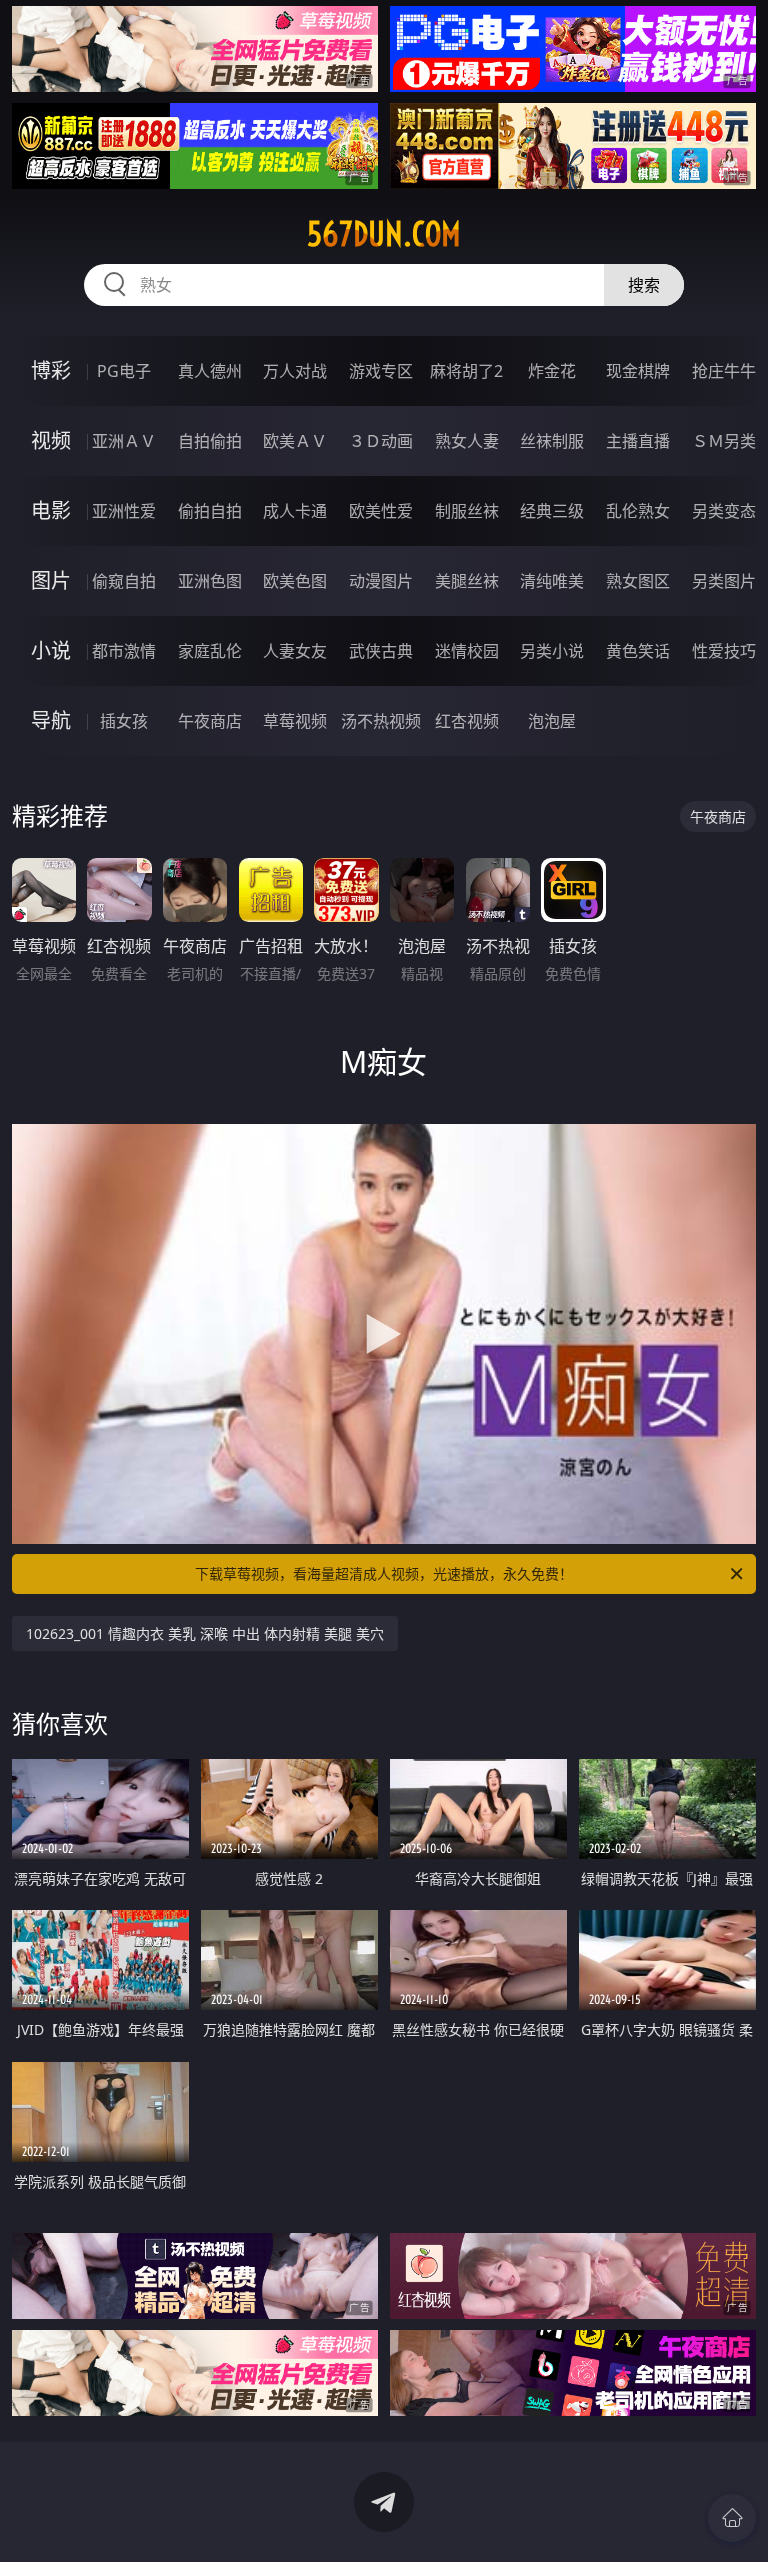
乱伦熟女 (638, 511)
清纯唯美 (552, 581)
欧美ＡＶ (295, 441)
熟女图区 (638, 581)
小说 (51, 650)
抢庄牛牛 (724, 371)
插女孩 (124, 721)
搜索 (644, 285)
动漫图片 (381, 581)
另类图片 (724, 581)
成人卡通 (295, 511)
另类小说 (552, 651)
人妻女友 (295, 651)
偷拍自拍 (210, 511)
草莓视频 (295, 721)
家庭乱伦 (210, 651)
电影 (51, 510)
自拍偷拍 (210, 441)
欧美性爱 (381, 511)
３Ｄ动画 (381, 441)
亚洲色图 (210, 581)
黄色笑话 (638, 651)
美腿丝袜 (467, 581)
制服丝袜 (467, 511)
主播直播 (638, 441)
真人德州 (210, 371)
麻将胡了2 (466, 371)
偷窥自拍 (124, 581)
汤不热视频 (381, 721)
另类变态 (724, 511)
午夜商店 (210, 721)
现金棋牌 (638, 371)
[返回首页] (732, 2518)
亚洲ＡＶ (124, 441)
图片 (51, 580)
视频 (51, 440)
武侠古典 (381, 651)
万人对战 (295, 371)
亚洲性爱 (124, 511)
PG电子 (124, 371)
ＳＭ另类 (724, 441)
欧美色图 (295, 581)
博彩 (51, 370)
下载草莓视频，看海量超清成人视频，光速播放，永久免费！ (384, 1573)
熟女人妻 (467, 441)
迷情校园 (467, 651)
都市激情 (124, 651)
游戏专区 (381, 371)
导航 (51, 720)
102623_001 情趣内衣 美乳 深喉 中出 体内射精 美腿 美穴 (205, 1633)
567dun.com (384, 234)
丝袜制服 (552, 441)
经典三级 (552, 511)
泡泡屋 (552, 721)
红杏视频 (467, 721)
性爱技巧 (724, 651)
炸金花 (552, 371)
